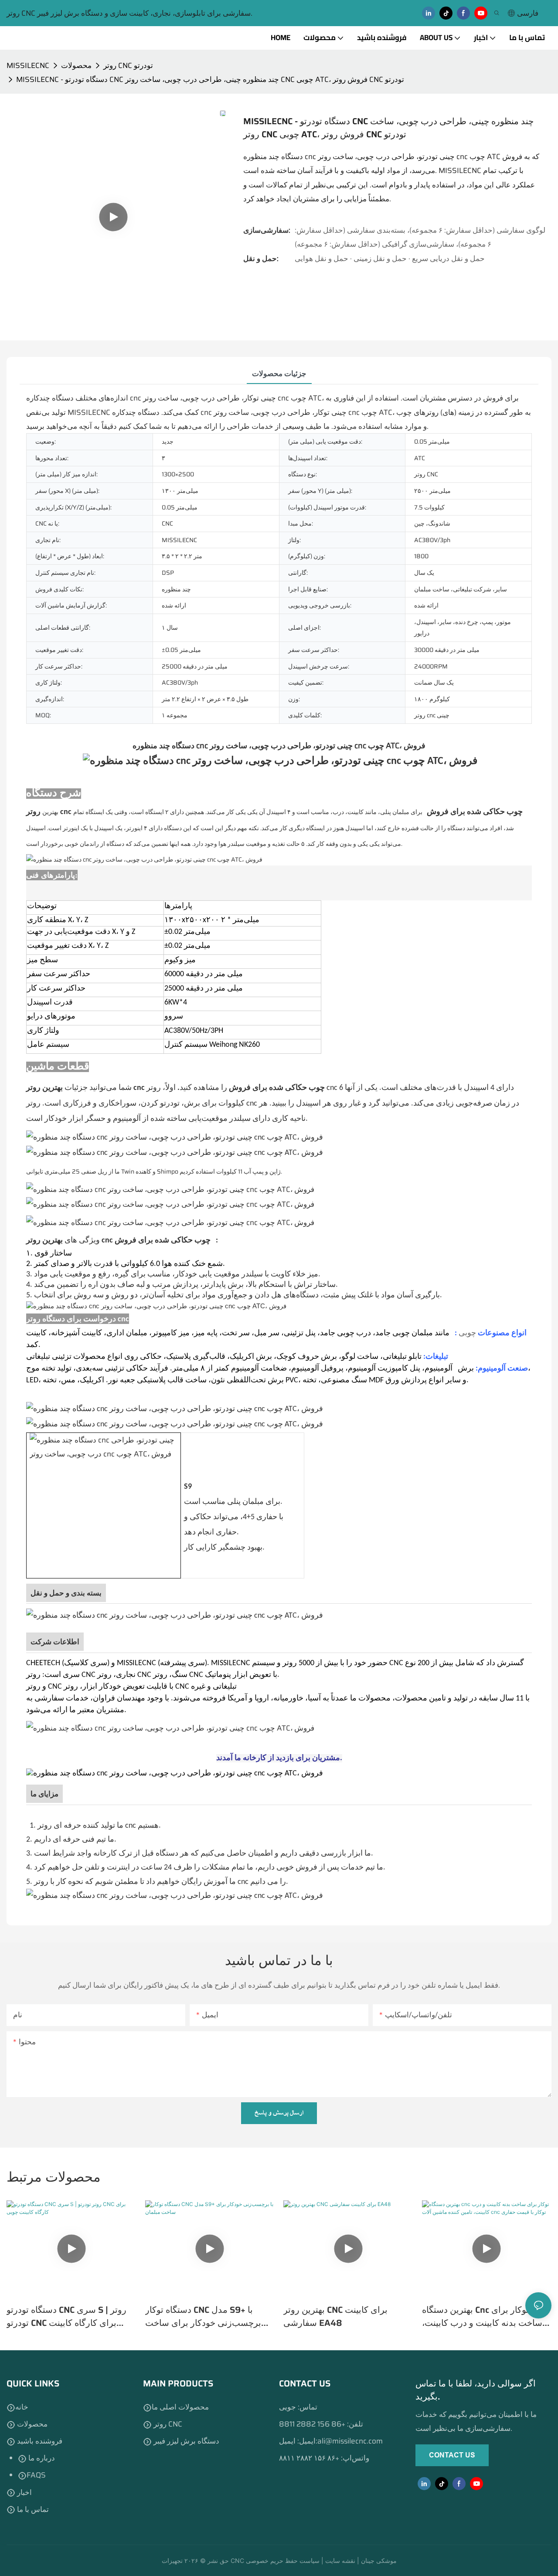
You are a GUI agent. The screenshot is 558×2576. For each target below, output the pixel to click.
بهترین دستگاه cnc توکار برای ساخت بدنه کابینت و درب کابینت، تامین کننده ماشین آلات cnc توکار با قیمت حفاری (486, 2316)
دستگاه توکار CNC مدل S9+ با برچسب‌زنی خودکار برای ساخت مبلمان (203, 2316)
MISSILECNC (28, 65)
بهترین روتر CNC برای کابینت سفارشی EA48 (335, 2316)
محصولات (76, 65)
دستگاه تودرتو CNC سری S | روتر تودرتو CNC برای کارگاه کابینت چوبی (66, 2316)
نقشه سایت (341, 2561)
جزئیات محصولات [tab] (279, 373)
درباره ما (41, 2458)
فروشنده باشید (39, 2441)
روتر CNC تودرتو (128, 65)
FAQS (36, 2475)
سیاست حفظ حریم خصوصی (284, 2561)
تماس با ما (32, 2509)
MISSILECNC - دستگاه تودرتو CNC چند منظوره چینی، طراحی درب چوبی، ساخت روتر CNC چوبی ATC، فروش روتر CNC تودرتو (210, 79)
